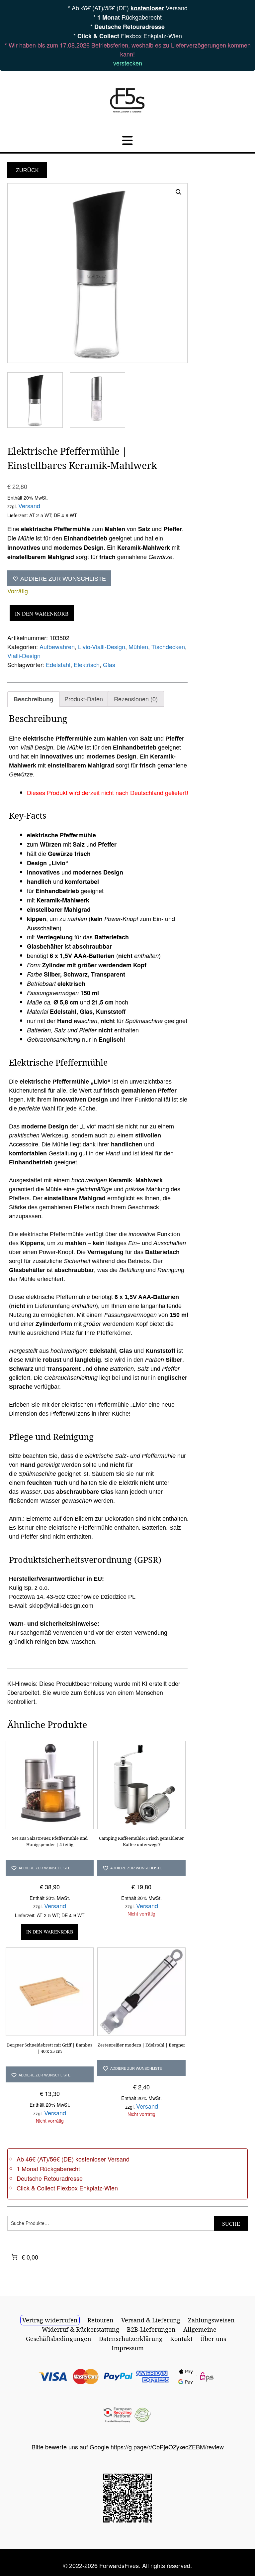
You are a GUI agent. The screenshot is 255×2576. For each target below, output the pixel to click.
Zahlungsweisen (211, 2320)
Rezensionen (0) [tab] (136, 699)
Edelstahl (58, 664)
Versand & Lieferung (151, 2320)
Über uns (213, 2339)
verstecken (128, 63)
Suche (231, 2224)
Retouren (100, 2320)
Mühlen (138, 646)
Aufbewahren (57, 646)
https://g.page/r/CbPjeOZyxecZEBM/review (167, 2447)
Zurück (27, 170)
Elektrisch (87, 664)
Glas (109, 664)
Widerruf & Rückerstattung (81, 2329)
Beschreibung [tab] (34, 699)
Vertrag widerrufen (50, 2320)
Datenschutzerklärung (131, 2339)
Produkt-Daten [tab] (84, 699)
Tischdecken (168, 646)
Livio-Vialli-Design (102, 646)
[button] (179, 192)
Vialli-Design (24, 655)
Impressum (128, 2348)
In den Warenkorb (42, 613)
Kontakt (181, 2339)
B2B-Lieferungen (151, 2329)
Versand (29, 506)
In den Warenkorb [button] (50, 1932)
